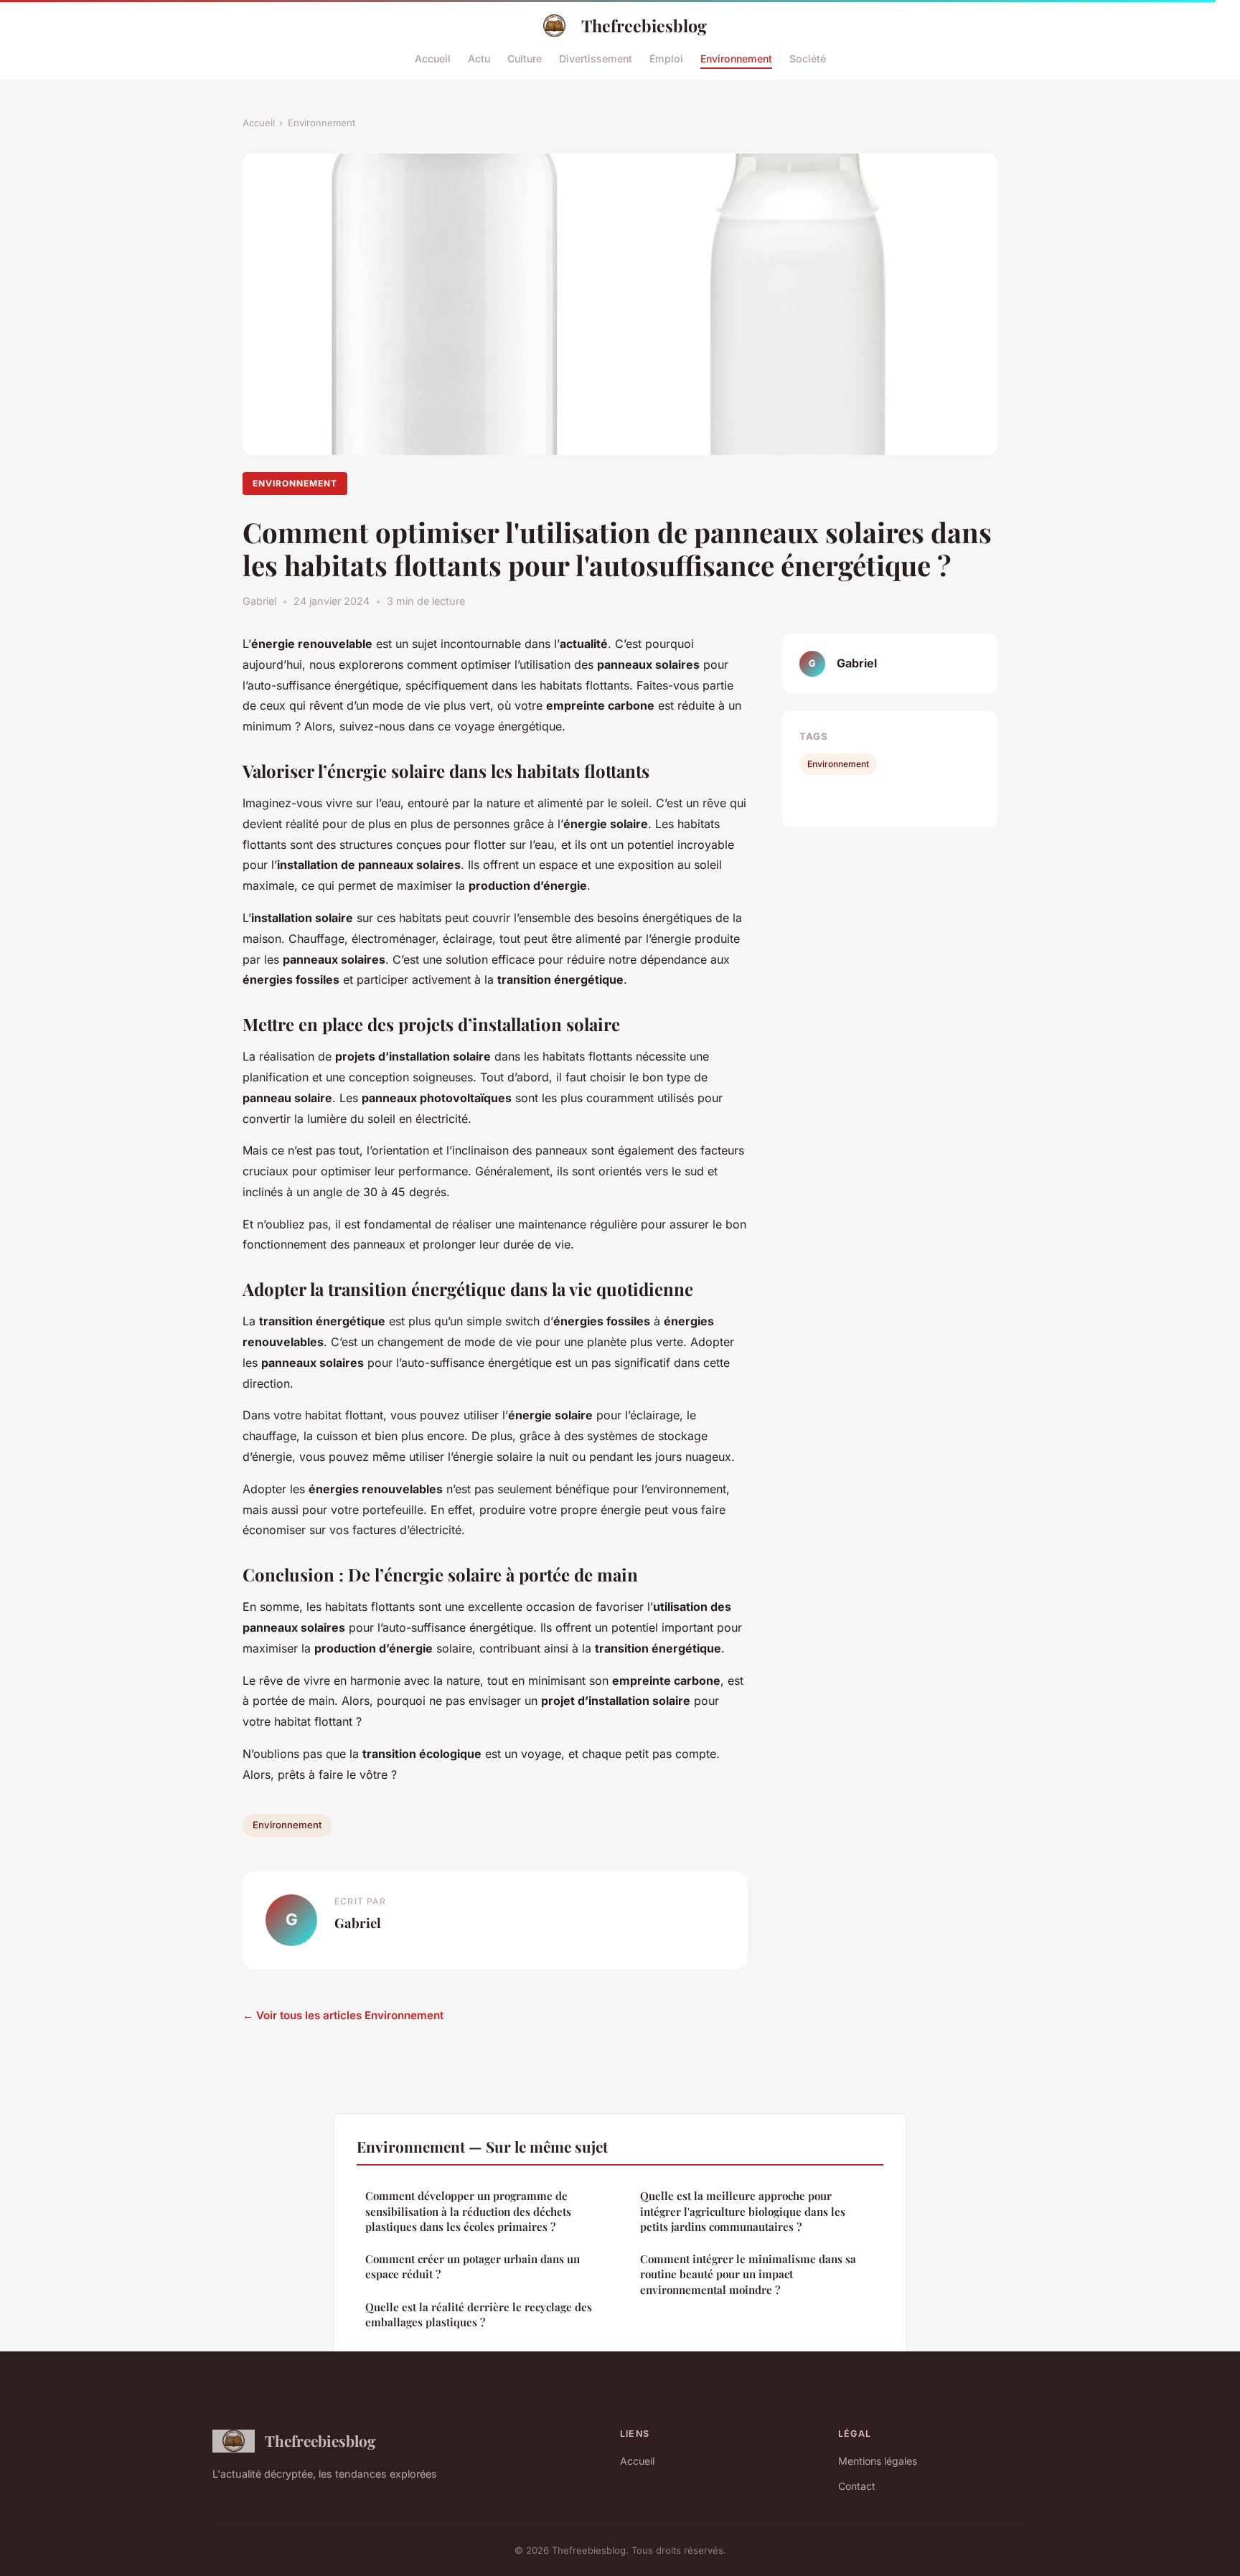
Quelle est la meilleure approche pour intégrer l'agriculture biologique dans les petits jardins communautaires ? (743, 2211)
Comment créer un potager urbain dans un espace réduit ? (473, 2266)
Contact (857, 2486)
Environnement (736, 58)
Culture (525, 58)
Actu (479, 58)
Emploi (666, 58)
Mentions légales (878, 2461)
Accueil (433, 58)
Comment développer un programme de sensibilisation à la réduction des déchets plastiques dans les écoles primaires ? (468, 2211)
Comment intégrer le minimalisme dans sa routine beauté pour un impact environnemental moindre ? (748, 2274)
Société (808, 58)
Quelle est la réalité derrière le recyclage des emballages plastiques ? (479, 2314)
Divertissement (596, 58)
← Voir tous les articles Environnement (343, 2015)
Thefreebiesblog (644, 25)
